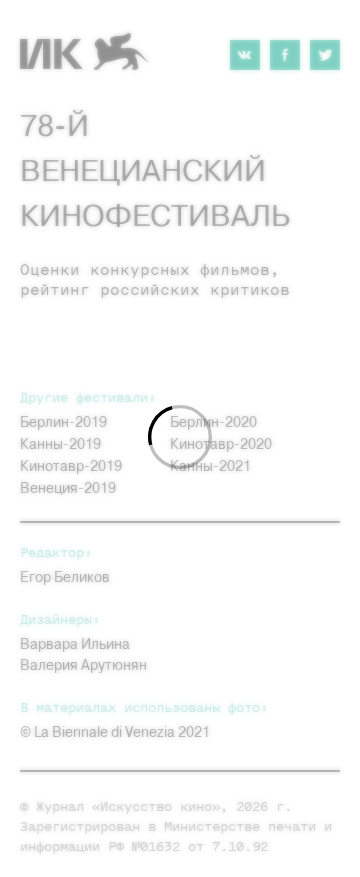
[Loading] (180, 438)
